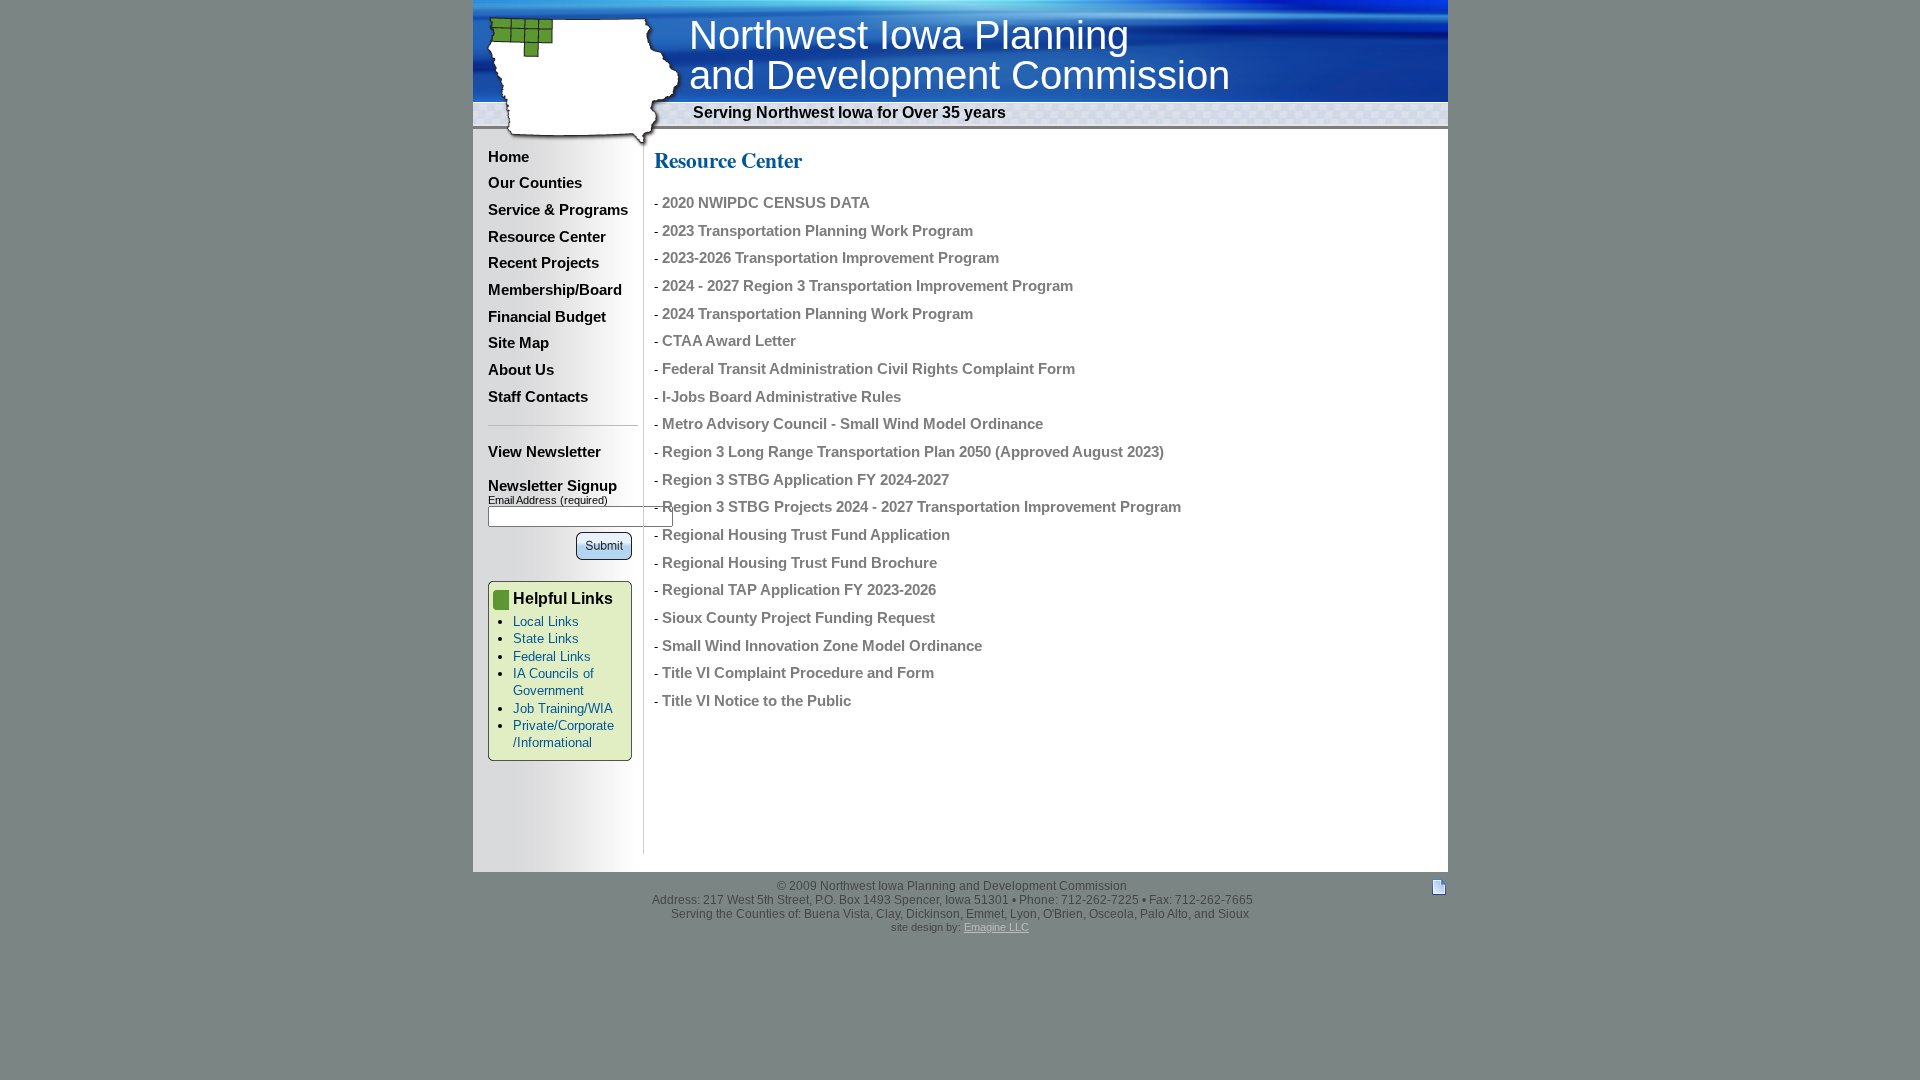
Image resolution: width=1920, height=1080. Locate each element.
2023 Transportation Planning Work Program (817, 231)
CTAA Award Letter (729, 341)
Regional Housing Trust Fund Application (806, 535)
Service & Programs (558, 210)
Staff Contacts (538, 397)
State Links (546, 638)
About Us (521, 370)
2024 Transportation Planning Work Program (817, 314)
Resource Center (547, 237)
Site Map (518, 343)
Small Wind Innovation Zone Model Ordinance (822, 646)
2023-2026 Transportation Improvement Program (830, 258)
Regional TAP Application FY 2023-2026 (799, 590)
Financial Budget (547, 317)
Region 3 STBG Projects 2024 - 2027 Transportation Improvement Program (921, 507)
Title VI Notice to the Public (756, 701)
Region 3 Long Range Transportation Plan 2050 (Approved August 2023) (913, 452)
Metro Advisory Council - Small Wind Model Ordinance (852, 424)
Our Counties (535, 183)
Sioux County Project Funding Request (798, 618)
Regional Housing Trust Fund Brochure (799, 563)
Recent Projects (543, 263)
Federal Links (552, 656)
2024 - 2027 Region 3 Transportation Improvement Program (867, 286)
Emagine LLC (996, 927)
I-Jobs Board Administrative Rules (781, 397)
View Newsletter (544, 452)
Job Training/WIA (563, 708)
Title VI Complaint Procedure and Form (798, 673)
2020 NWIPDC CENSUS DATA (766, 203)
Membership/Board (555, 290)
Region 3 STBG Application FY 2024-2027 (805, 480)
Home (508, 157)
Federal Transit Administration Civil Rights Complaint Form (868, 369)
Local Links (546, 621)
